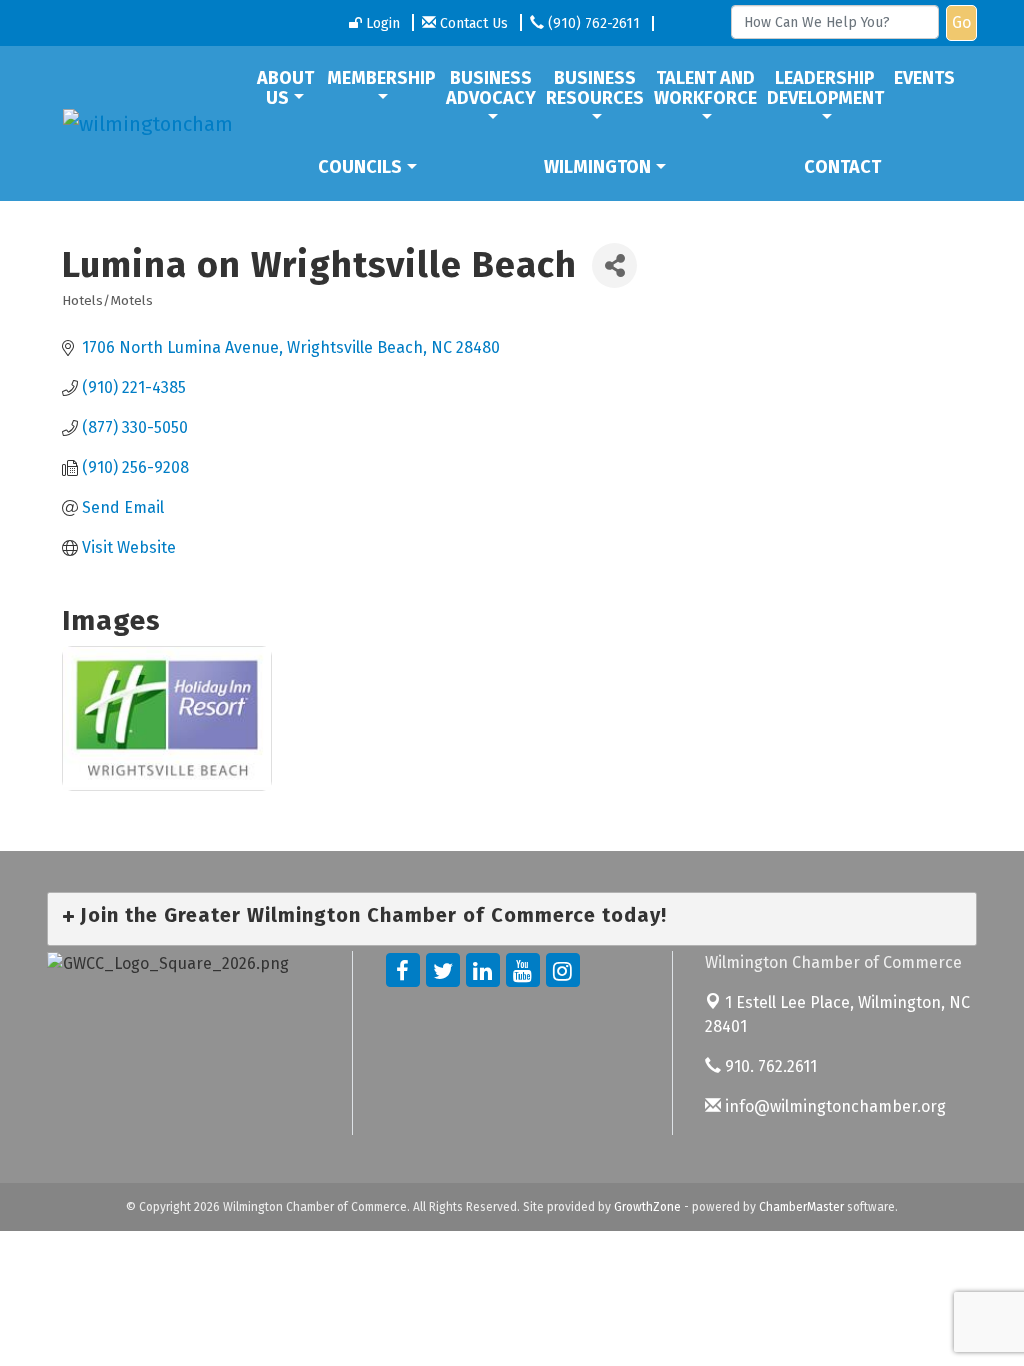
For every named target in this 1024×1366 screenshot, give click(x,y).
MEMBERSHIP (381, 78)
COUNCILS (360, 167)
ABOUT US (285, 88)
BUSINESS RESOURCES (595, 88)
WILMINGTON (597, 167)
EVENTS (924, 78)
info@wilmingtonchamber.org (833, 1106)
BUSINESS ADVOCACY (491, 88)
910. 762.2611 (769, 1066)
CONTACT (842, 167)
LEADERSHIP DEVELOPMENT (825, 88)
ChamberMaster (801, 1207)
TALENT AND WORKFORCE (705, 88)
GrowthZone (647, 1207)
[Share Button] (614, 265)
